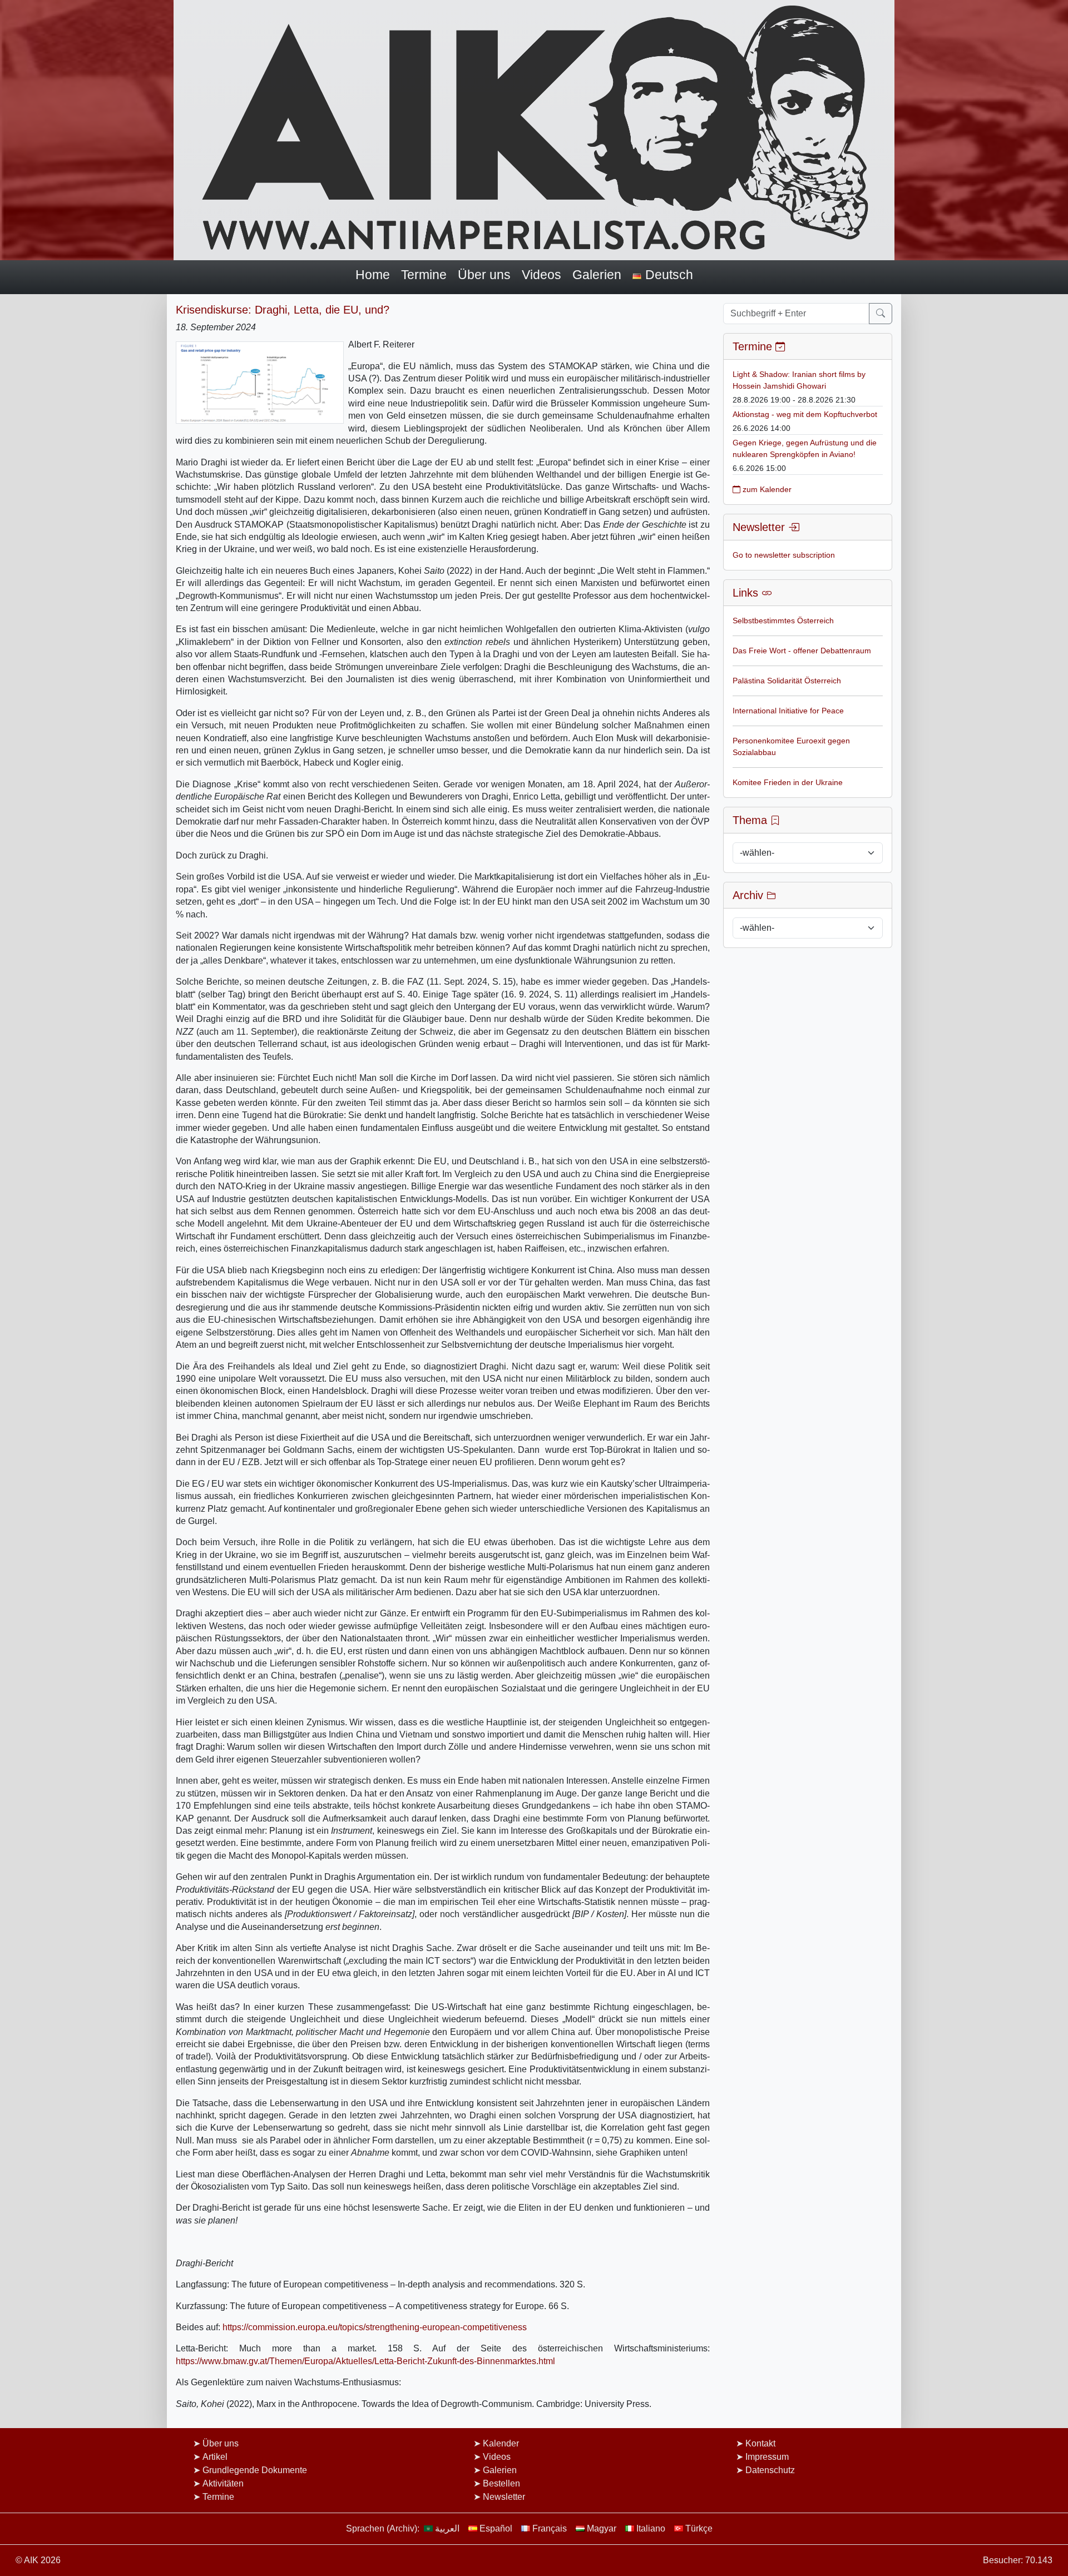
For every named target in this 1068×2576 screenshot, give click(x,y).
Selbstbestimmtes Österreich (783, 621)
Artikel (215, 2457)
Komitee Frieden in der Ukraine (788, 782)
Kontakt (760, 2443)
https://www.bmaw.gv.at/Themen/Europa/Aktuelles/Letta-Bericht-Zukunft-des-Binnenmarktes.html (365, 2361)
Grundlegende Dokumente (255, 2470)
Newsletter (504, 2497)
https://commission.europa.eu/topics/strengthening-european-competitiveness (375, 2327)
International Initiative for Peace (788, 711)
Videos (542, 275)
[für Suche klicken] (881, 314)
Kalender (501, 2443)
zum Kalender (766, 489)
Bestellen (501, 2483)
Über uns (484, 275)
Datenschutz (770, 2470)
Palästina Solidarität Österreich (787, 681)
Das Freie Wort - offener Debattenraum (802, 651)
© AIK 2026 (38, 2560)
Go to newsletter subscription (784, 555)
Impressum (767, 2457)
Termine (424, 275)
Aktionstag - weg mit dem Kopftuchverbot (805, 414)
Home (373, 275)
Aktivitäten (223, 2483)
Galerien (597, 275)
